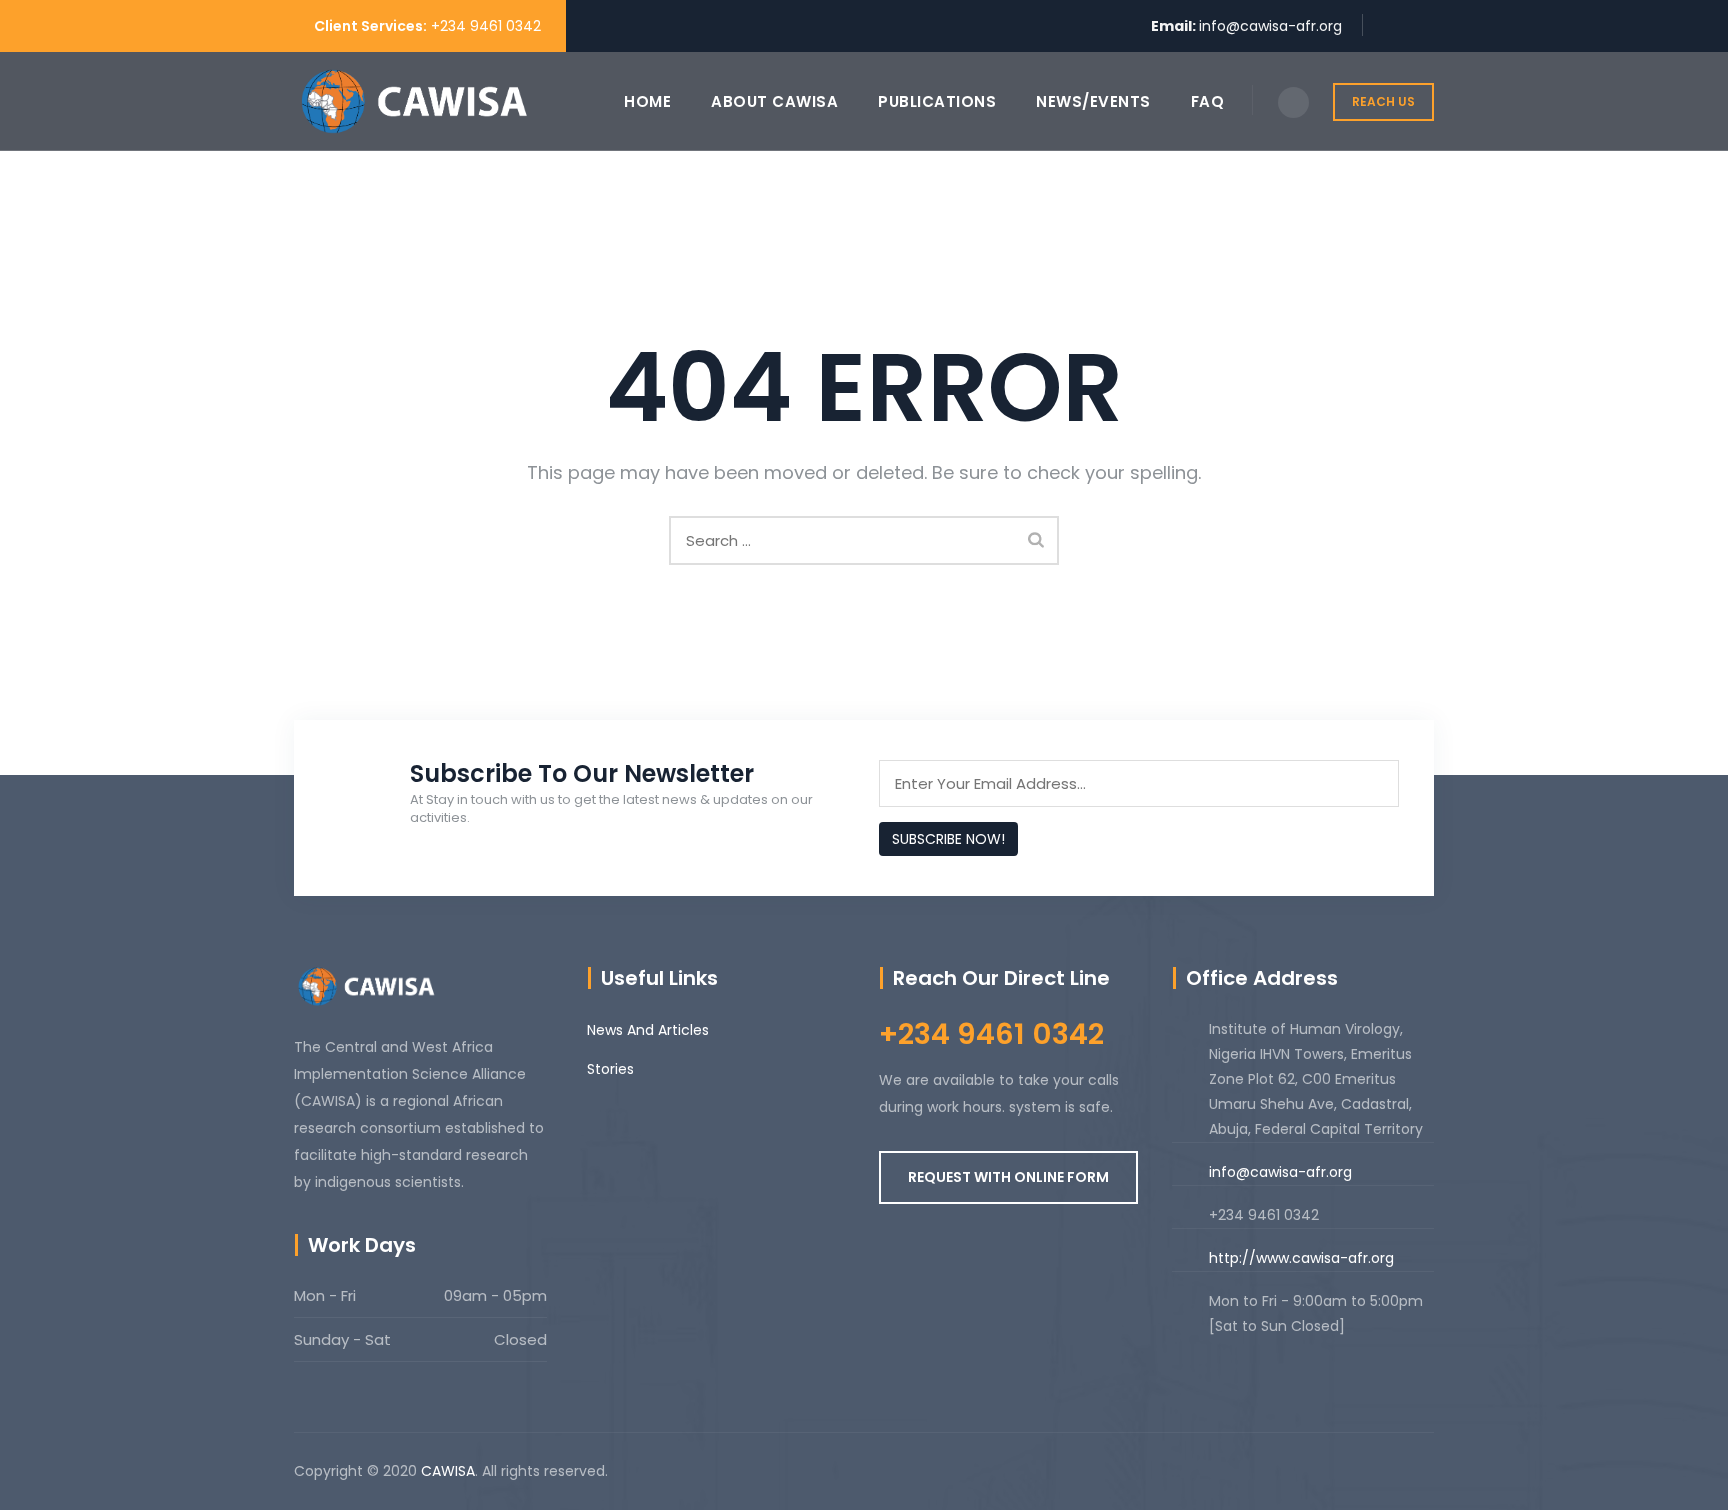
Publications (937, 101)
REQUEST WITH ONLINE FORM (1008, 1177)
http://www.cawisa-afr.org (1301, 1258)
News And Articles (648, 1030)
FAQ (1208, 101)
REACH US (1383, 101)
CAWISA (448, 1471)
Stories (610, 1069)
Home (647, 101)
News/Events (1093, 101)
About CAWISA (774, 101)
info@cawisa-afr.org (1270, 26)
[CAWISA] (413, 101)
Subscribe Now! (948, 839)
